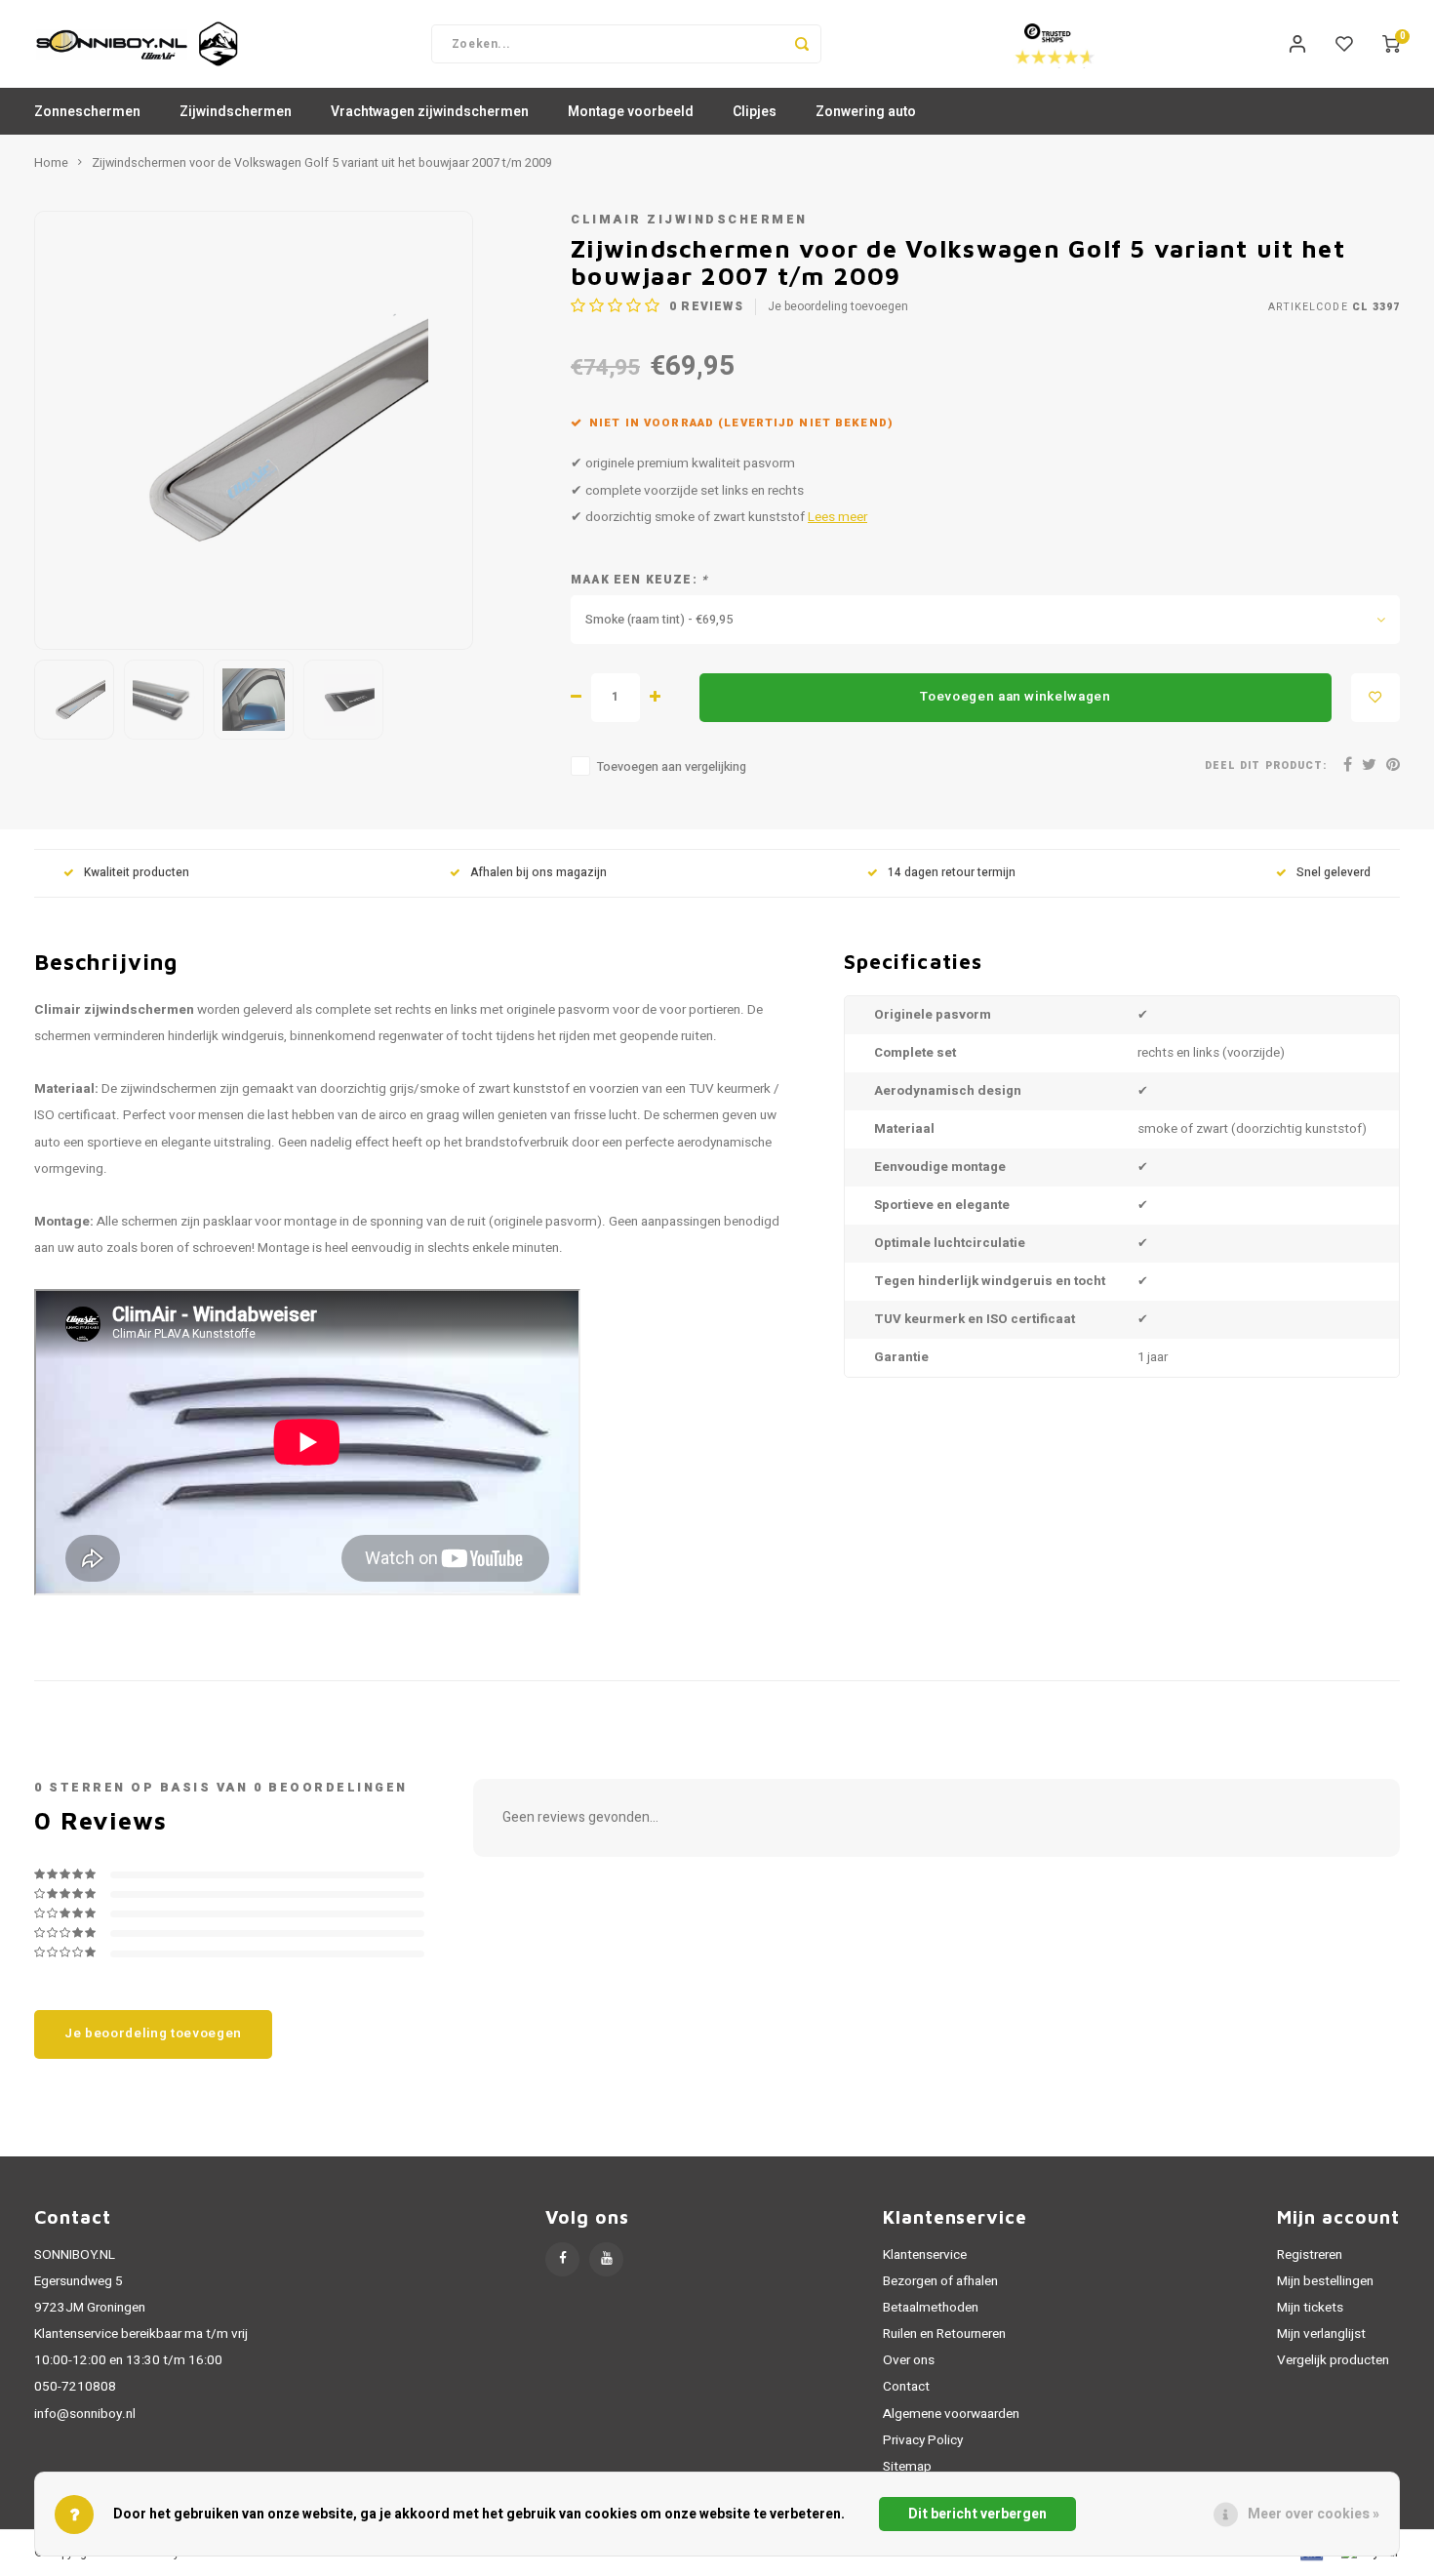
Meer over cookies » (1314, 2514)
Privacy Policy (923, 2440)
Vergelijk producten (1333, 2360)
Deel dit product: (1266, 765)
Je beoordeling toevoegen (838, 307)
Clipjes (755, 112)
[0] (1391, 44)
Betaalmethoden (931, 2308)
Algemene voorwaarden (951, 2414)
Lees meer (837, 517)
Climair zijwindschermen (689, 220)
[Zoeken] (802, 44)
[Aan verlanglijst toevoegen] (1375, 698)
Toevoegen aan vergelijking (672, 767)
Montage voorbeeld (631, 112)
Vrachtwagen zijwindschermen (430, 112)
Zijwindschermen (236, 112)
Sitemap (907, 2467)
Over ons (909, 2360)
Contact (906, 2387)
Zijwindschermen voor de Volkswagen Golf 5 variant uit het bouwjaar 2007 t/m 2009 (322, 163)
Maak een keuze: (639, 580)
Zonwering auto (866, 112)
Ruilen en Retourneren (944, 2334)
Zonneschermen (87, 112)
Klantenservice (925, 2255)
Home (51, 163)
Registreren (1310, 2255)
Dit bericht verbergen (977, 2514)
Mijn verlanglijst (1321, 2334)
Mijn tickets (1310, 2308)
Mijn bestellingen (1325, 2281)
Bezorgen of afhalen (940, 2281)
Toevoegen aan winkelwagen (1016, 697)
